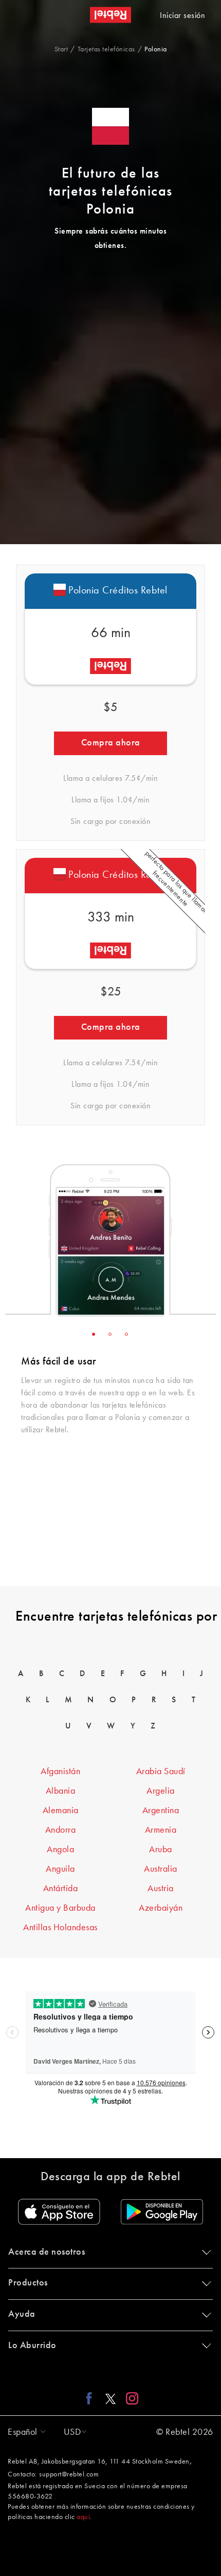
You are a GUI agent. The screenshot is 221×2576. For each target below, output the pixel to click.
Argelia (161, 1791)
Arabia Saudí (161, 1772)
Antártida (61, 1889)
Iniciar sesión (182, 16)
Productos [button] (28, 2283)
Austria (161, 1889)
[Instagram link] (130, 2398)
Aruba (161, 1850)
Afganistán (60, 1772)
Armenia (161, 1830)
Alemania (61, 1811)
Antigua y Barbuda (60, 1908)
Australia (161, 1869)
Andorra (61, 1830)
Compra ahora (111, 743)
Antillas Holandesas (60, 1928)
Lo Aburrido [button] (32, 2346)
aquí (83, 2517)
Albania (61, 1791)
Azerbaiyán (161, 1908)
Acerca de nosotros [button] (47, 2252)
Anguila (60, 1869)
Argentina (161, 1811)
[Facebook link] (92, 2398)
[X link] (110, 2398)
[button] (24, 2432)
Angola (60, 1850)
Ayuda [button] (22, 2314)
